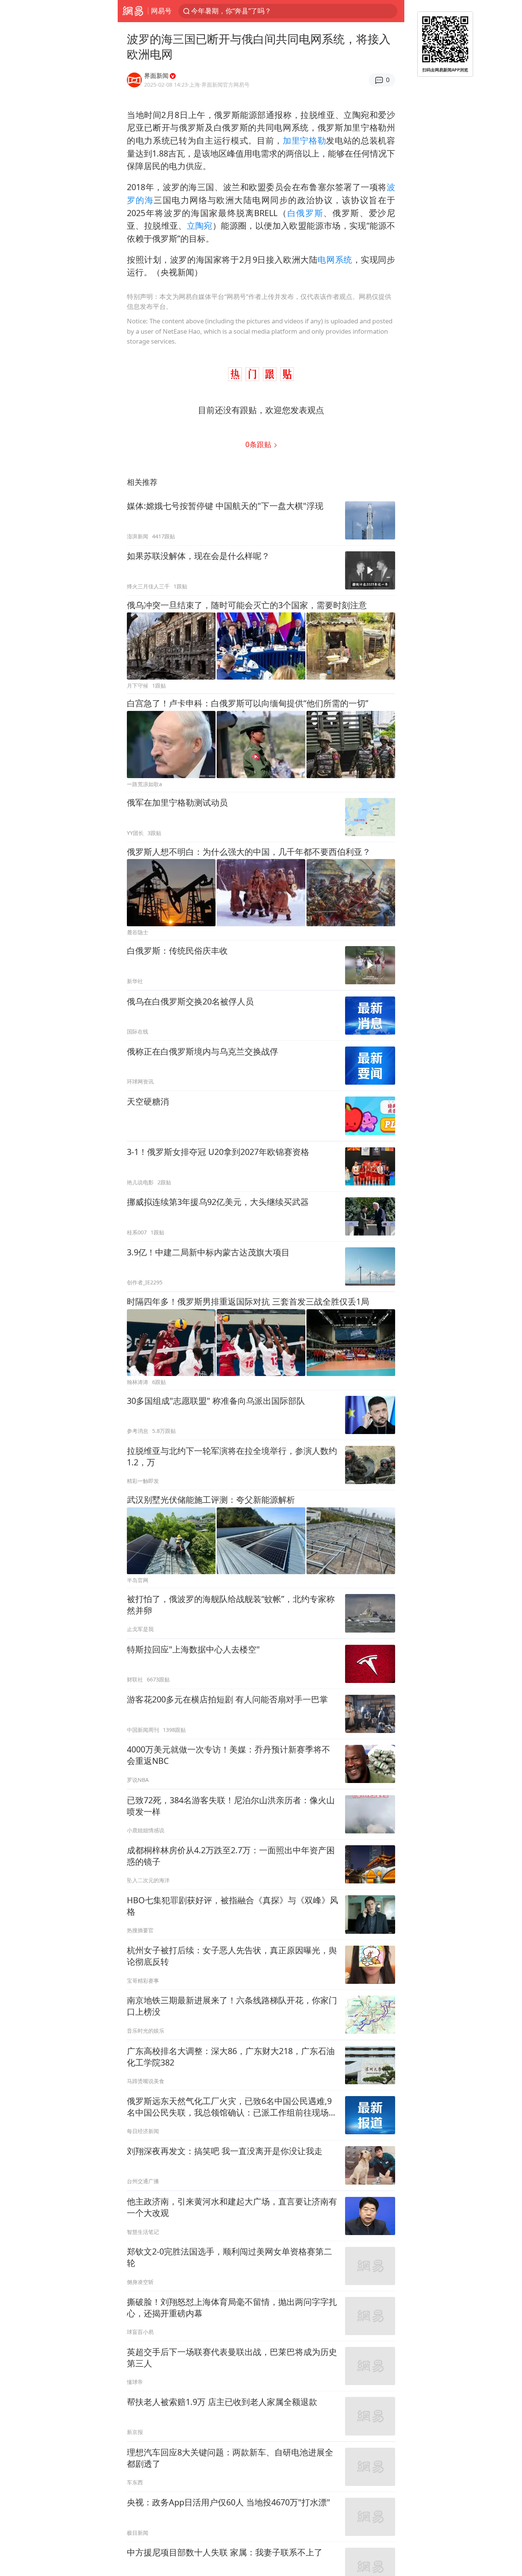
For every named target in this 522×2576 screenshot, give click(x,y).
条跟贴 (259, 444)
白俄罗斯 (306, 213)
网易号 (161, 11)
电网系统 (335, 259)
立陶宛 (200, 225)
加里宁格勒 (304, 140)
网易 (133, 11)
